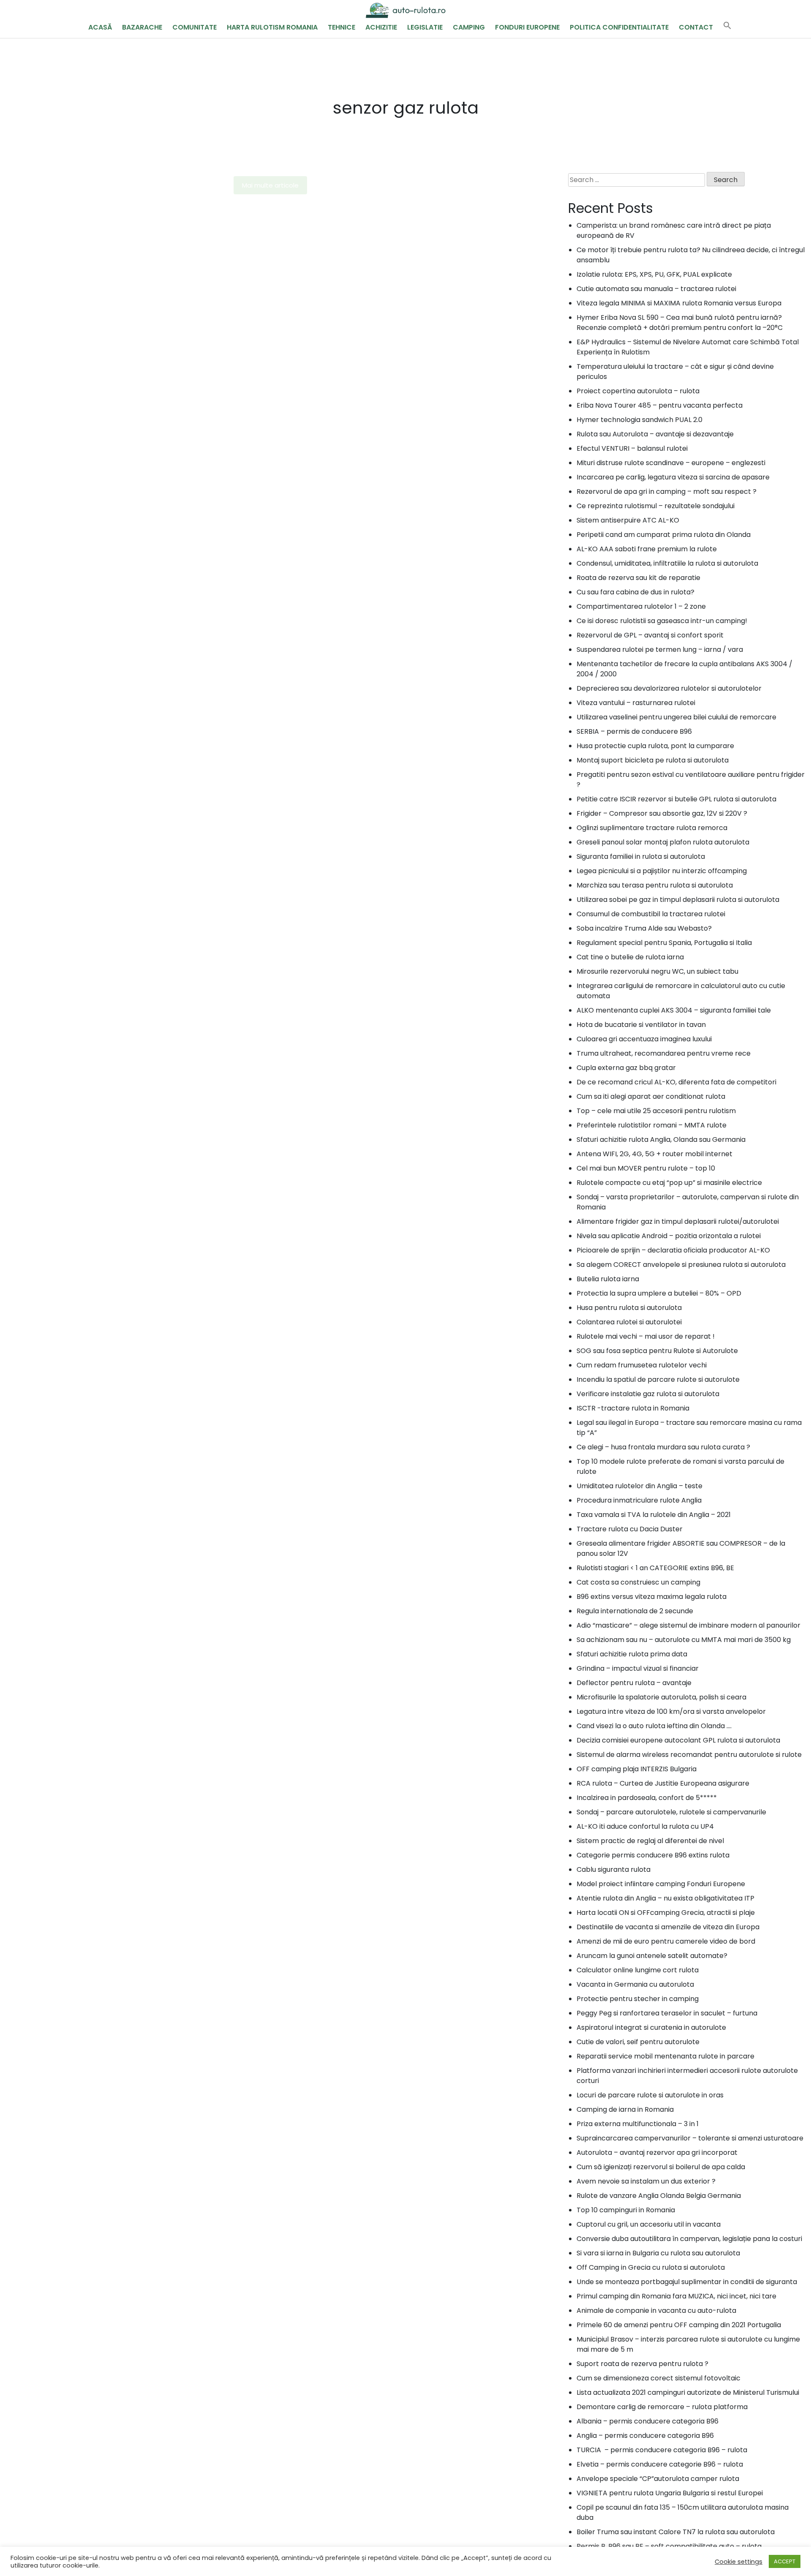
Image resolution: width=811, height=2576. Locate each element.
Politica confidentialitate (619, 27)
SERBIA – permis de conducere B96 (634, 731)
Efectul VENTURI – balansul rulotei (632, 448)
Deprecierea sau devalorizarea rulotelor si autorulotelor (669, 688)
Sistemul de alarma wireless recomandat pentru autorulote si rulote (689, 1755)
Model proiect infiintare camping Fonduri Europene (661, 1884)
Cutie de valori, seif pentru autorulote (638, 2042)
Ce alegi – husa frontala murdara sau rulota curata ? (663, 1447)
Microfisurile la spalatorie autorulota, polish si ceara (661, 1697)
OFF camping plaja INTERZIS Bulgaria (637, 1769)
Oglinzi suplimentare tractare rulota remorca (652, 828)
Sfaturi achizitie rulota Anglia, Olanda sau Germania (661, 1140)
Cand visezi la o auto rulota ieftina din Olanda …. (654, 1726)
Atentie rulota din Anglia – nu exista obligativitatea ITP (665, 1898)
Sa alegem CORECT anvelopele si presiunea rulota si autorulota (681, 1265)
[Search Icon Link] (727, 27)
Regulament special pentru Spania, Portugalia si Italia (664, 943)
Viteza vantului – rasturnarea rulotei (636, 703)
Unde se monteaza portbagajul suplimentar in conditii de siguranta (687, 2282)
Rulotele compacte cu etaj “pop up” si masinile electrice (669, 1183)
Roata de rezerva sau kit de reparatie (638, 578)
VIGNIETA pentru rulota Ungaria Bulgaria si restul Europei (670, 2493)
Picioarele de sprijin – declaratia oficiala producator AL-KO (673, 1250)
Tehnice (342, 27)
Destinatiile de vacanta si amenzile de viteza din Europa (668, 1927)
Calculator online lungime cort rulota (638, 1970)
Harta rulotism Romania (272, 27)
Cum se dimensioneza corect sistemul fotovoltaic (659, 2378)
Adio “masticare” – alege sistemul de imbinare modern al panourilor (689, 1625)
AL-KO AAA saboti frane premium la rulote (647, 549)
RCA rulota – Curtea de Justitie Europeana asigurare (663, 1783)
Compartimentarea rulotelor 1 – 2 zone (641, 606)
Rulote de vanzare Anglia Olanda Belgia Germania (659, 2196)
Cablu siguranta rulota (614, 1869)
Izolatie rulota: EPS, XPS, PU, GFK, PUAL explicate (654, 274)
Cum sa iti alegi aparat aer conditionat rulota (651, 1096)
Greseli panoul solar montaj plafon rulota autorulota (663, 842)
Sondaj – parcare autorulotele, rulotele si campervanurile (671, 1812)
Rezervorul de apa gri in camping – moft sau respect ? (667, 492)
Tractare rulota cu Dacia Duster (630, 1529)
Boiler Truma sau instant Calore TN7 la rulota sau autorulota (676, 2532)
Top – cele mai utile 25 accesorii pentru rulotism (656, 1111)
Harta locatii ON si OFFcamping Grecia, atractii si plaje (666, 1913)
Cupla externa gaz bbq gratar (626, 1068)
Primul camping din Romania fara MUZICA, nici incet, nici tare (676, 2296)
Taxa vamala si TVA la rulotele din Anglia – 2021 (654, 1515)
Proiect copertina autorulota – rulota (638, 391)
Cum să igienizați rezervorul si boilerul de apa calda (661, 2167)
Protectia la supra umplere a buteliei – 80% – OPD (659, 1293)
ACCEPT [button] (785, 2561)
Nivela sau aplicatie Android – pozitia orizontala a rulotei (669, 1236)
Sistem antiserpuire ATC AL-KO (628, 520)
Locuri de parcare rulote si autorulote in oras (650, 2095)
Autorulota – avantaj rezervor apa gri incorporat (657, 2153)
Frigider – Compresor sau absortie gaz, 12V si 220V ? (662, 813)
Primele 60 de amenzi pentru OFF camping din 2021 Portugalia (679, 2325)
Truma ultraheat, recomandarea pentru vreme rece (664, 1053)
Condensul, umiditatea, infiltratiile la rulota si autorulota (667, 563)
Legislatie (425, 27)
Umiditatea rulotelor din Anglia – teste (640, 1486)
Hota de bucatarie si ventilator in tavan (641, 1025)
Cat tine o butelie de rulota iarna (630, 957)
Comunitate (195, 27)
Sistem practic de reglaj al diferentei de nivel (650, 1841)
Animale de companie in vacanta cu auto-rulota (656, 2311)
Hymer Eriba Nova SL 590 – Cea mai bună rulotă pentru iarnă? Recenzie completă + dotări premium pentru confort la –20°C (680, 323)
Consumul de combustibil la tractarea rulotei (651, 914)
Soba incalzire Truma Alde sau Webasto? (644, 928)
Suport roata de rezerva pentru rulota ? (642, 2364)
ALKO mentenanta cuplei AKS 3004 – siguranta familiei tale (674, 1010)
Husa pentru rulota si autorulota (629, 1308)
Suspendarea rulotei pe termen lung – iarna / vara (660, 649)
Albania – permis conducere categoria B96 (648, 2421)
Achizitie (381, 27)
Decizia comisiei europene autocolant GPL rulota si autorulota (678, 1740)
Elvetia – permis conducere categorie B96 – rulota (660, 2464)
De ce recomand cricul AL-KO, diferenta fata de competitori (676, 1082)
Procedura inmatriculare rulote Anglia (639, 1500)
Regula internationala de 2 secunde (635, 1611)
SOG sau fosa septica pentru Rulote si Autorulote (657, 1351)
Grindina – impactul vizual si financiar (638, 1668)
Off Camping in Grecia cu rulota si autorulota (651, 2267)
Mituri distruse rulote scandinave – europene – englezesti (671, 463)
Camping (469, 27)
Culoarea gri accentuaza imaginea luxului (644, 1039)
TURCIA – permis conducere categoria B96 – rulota (662, 2450)
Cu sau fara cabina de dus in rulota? (635, 592)
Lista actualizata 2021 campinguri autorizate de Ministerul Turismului (688, 2392)
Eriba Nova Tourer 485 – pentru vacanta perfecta (660, 405)
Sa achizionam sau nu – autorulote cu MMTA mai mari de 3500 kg (684, 1640)
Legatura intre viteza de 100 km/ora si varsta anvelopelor (671, 1711)
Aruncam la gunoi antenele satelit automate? (652, 1956)
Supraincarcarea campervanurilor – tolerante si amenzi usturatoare (690, 2138)
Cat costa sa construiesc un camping (638, 1582)
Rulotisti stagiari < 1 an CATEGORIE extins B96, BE (655, 1568)
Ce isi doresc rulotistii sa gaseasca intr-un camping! (662, 621)
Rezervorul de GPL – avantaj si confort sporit (650, 635)
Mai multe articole (270, 185)
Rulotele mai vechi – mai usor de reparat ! (646, 1336)
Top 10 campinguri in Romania (626, 2210)
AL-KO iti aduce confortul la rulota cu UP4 (645, 1826)
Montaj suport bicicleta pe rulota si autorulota (653, 760)
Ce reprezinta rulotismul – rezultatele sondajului (656, 506)
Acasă (100, 27)
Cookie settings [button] (739, 2562)
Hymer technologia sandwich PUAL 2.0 (640, 420)
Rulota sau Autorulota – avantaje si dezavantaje (655, 434)
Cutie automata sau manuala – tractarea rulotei (656, 289)
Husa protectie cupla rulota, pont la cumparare (655, 746)
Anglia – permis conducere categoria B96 (645, 2436)
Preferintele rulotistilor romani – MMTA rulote (652, 1125)
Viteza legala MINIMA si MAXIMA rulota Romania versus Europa (679, 303)
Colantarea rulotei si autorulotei (629, 1322)
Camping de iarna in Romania (625, 2109)
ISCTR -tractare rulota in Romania (633, 1408)
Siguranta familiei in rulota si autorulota (641, 856)
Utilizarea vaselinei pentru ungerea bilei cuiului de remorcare (676, 717)
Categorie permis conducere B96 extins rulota (653, 1855)
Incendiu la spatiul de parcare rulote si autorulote (658, 1379)
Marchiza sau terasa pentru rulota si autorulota (655, 885)
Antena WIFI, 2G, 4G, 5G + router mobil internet (655, 1154)
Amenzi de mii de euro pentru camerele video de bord (666, 1941)
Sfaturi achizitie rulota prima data (632, 1654)
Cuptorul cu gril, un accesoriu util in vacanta (649, 2224)
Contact (696, 27)
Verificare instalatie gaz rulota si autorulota (648, 1394)
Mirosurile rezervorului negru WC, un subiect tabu (657, 971)
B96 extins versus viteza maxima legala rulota (652, 1597)
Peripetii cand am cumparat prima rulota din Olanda (664, 535)
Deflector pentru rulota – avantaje (634, 1683)
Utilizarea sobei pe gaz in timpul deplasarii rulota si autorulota (678, 900)
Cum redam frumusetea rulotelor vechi (642, 1365)
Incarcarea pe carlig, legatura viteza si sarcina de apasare (673, 477)
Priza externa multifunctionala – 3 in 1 (638, 2124)
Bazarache (142, 27)
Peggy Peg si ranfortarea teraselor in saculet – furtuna (667, 2013)
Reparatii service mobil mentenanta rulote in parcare (665, 2056)
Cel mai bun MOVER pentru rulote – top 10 (646, 1168)
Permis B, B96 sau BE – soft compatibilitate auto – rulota (669, 2546)
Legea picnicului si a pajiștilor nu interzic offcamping (662, 871)
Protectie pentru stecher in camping (638, 1999)
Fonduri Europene (527, 27)
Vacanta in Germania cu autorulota (635, 1984)
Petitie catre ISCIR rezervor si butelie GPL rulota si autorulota (676, 799)
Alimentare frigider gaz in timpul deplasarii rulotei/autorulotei (678, 1221)
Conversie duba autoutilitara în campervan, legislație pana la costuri (689, 2239)
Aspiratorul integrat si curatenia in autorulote (651, 2027)
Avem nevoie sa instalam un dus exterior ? (646, 2181)
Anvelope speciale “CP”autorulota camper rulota (658, 2479)
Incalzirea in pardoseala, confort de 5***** (647, 1798)
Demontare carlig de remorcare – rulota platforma (662, 2407)
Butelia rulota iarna (608, 1279)
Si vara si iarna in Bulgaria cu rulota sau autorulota (658, 2253)
